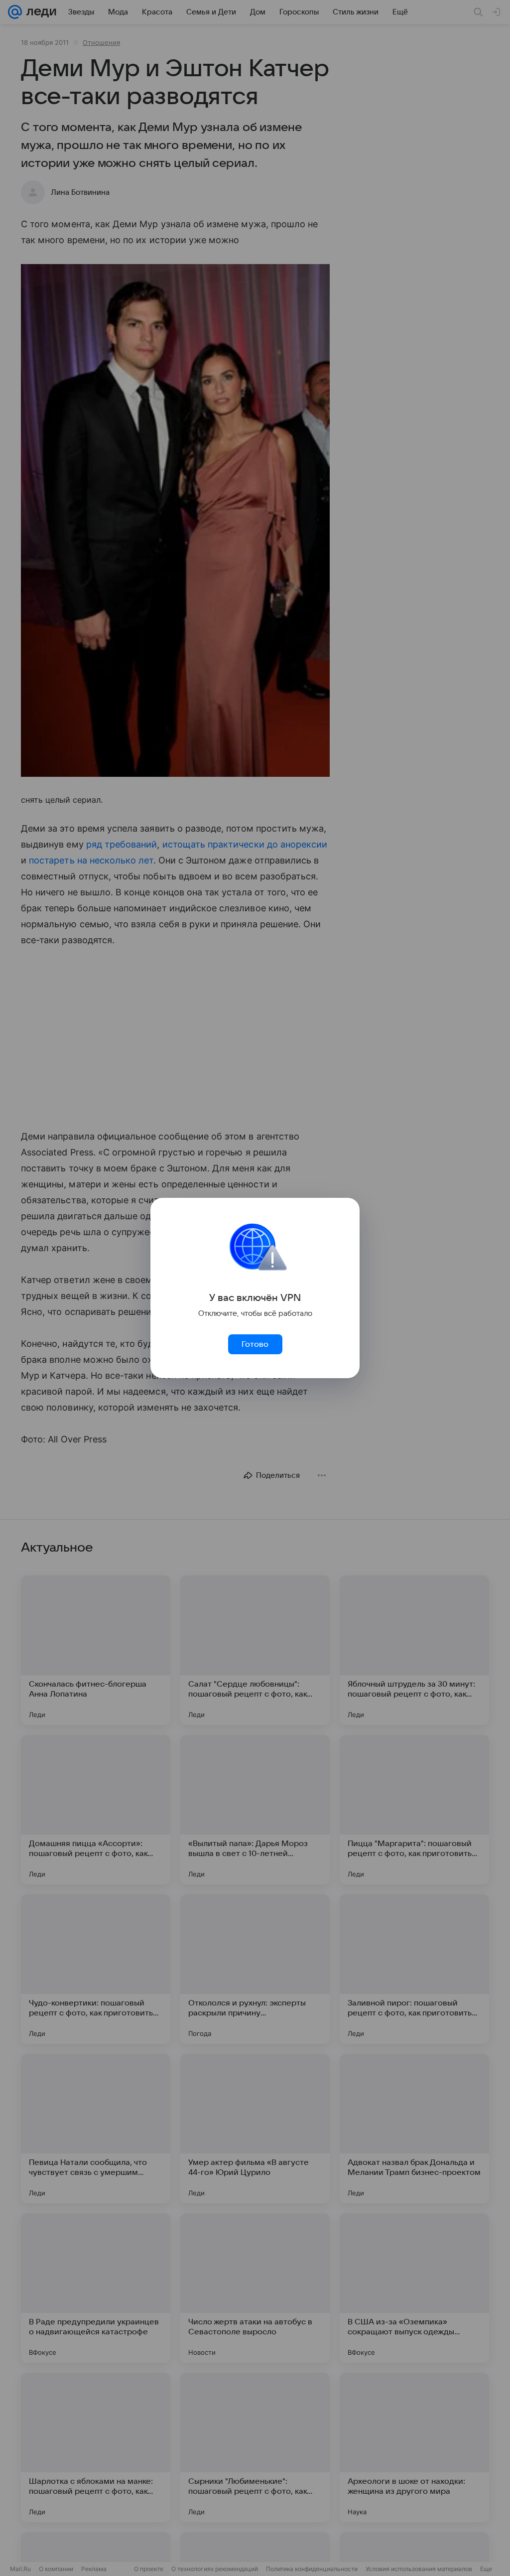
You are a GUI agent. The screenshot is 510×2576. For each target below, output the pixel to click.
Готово (255, 1344)
